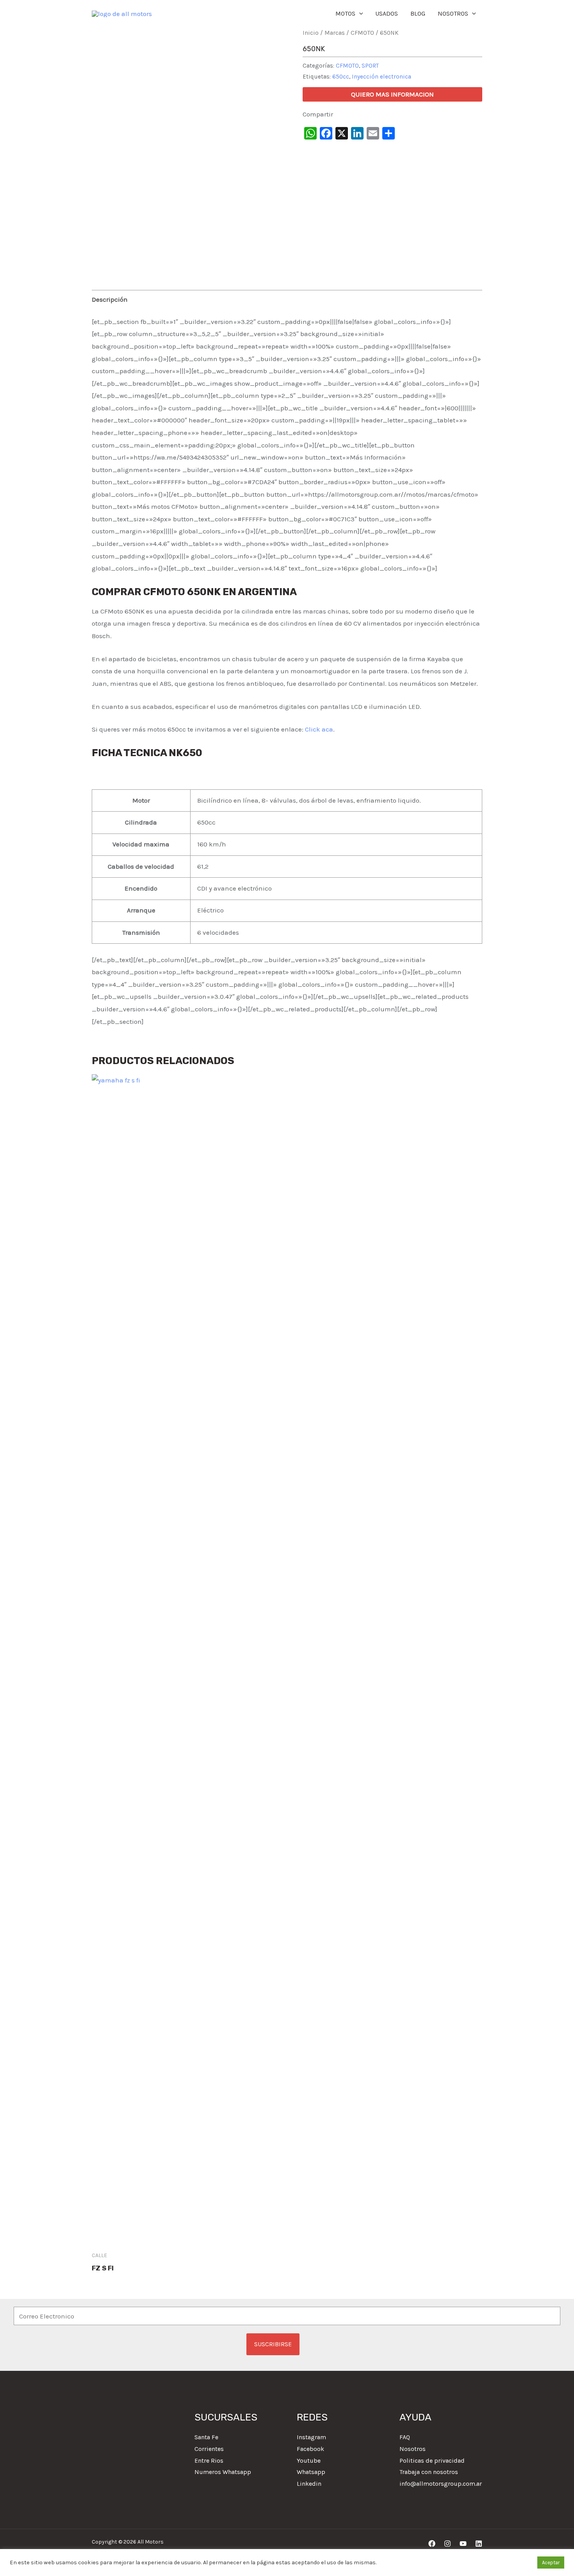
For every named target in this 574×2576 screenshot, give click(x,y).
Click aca (319, 729)
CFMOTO (362, 33)
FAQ (405, 2437)
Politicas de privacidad (432, 2461)
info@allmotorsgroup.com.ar (441, 2484)
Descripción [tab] (110, 299)
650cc (341, 77)
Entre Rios (209, 2461)
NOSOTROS (453, 13)
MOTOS (345, 13)
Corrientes (209, 2449)
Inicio (311, 33)
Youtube (309, 2461)
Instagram (311, 2437)
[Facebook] (432, 2544)
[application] (359, 14)
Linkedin (309, 2484)
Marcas (335, 33)
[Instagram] (447, 2544)
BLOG (418, 13)
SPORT (370, 66)
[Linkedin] (479, 2544)
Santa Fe (206, 2437)
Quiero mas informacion (392, 94)
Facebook (310, 2449)
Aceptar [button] (551, 2563)
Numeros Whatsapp (223, 2472)
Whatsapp (311, 2472)
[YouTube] (463, 2544)
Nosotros (413, 2449)
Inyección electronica (381, 77)
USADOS (387, 13)
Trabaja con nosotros (429, 2472)
